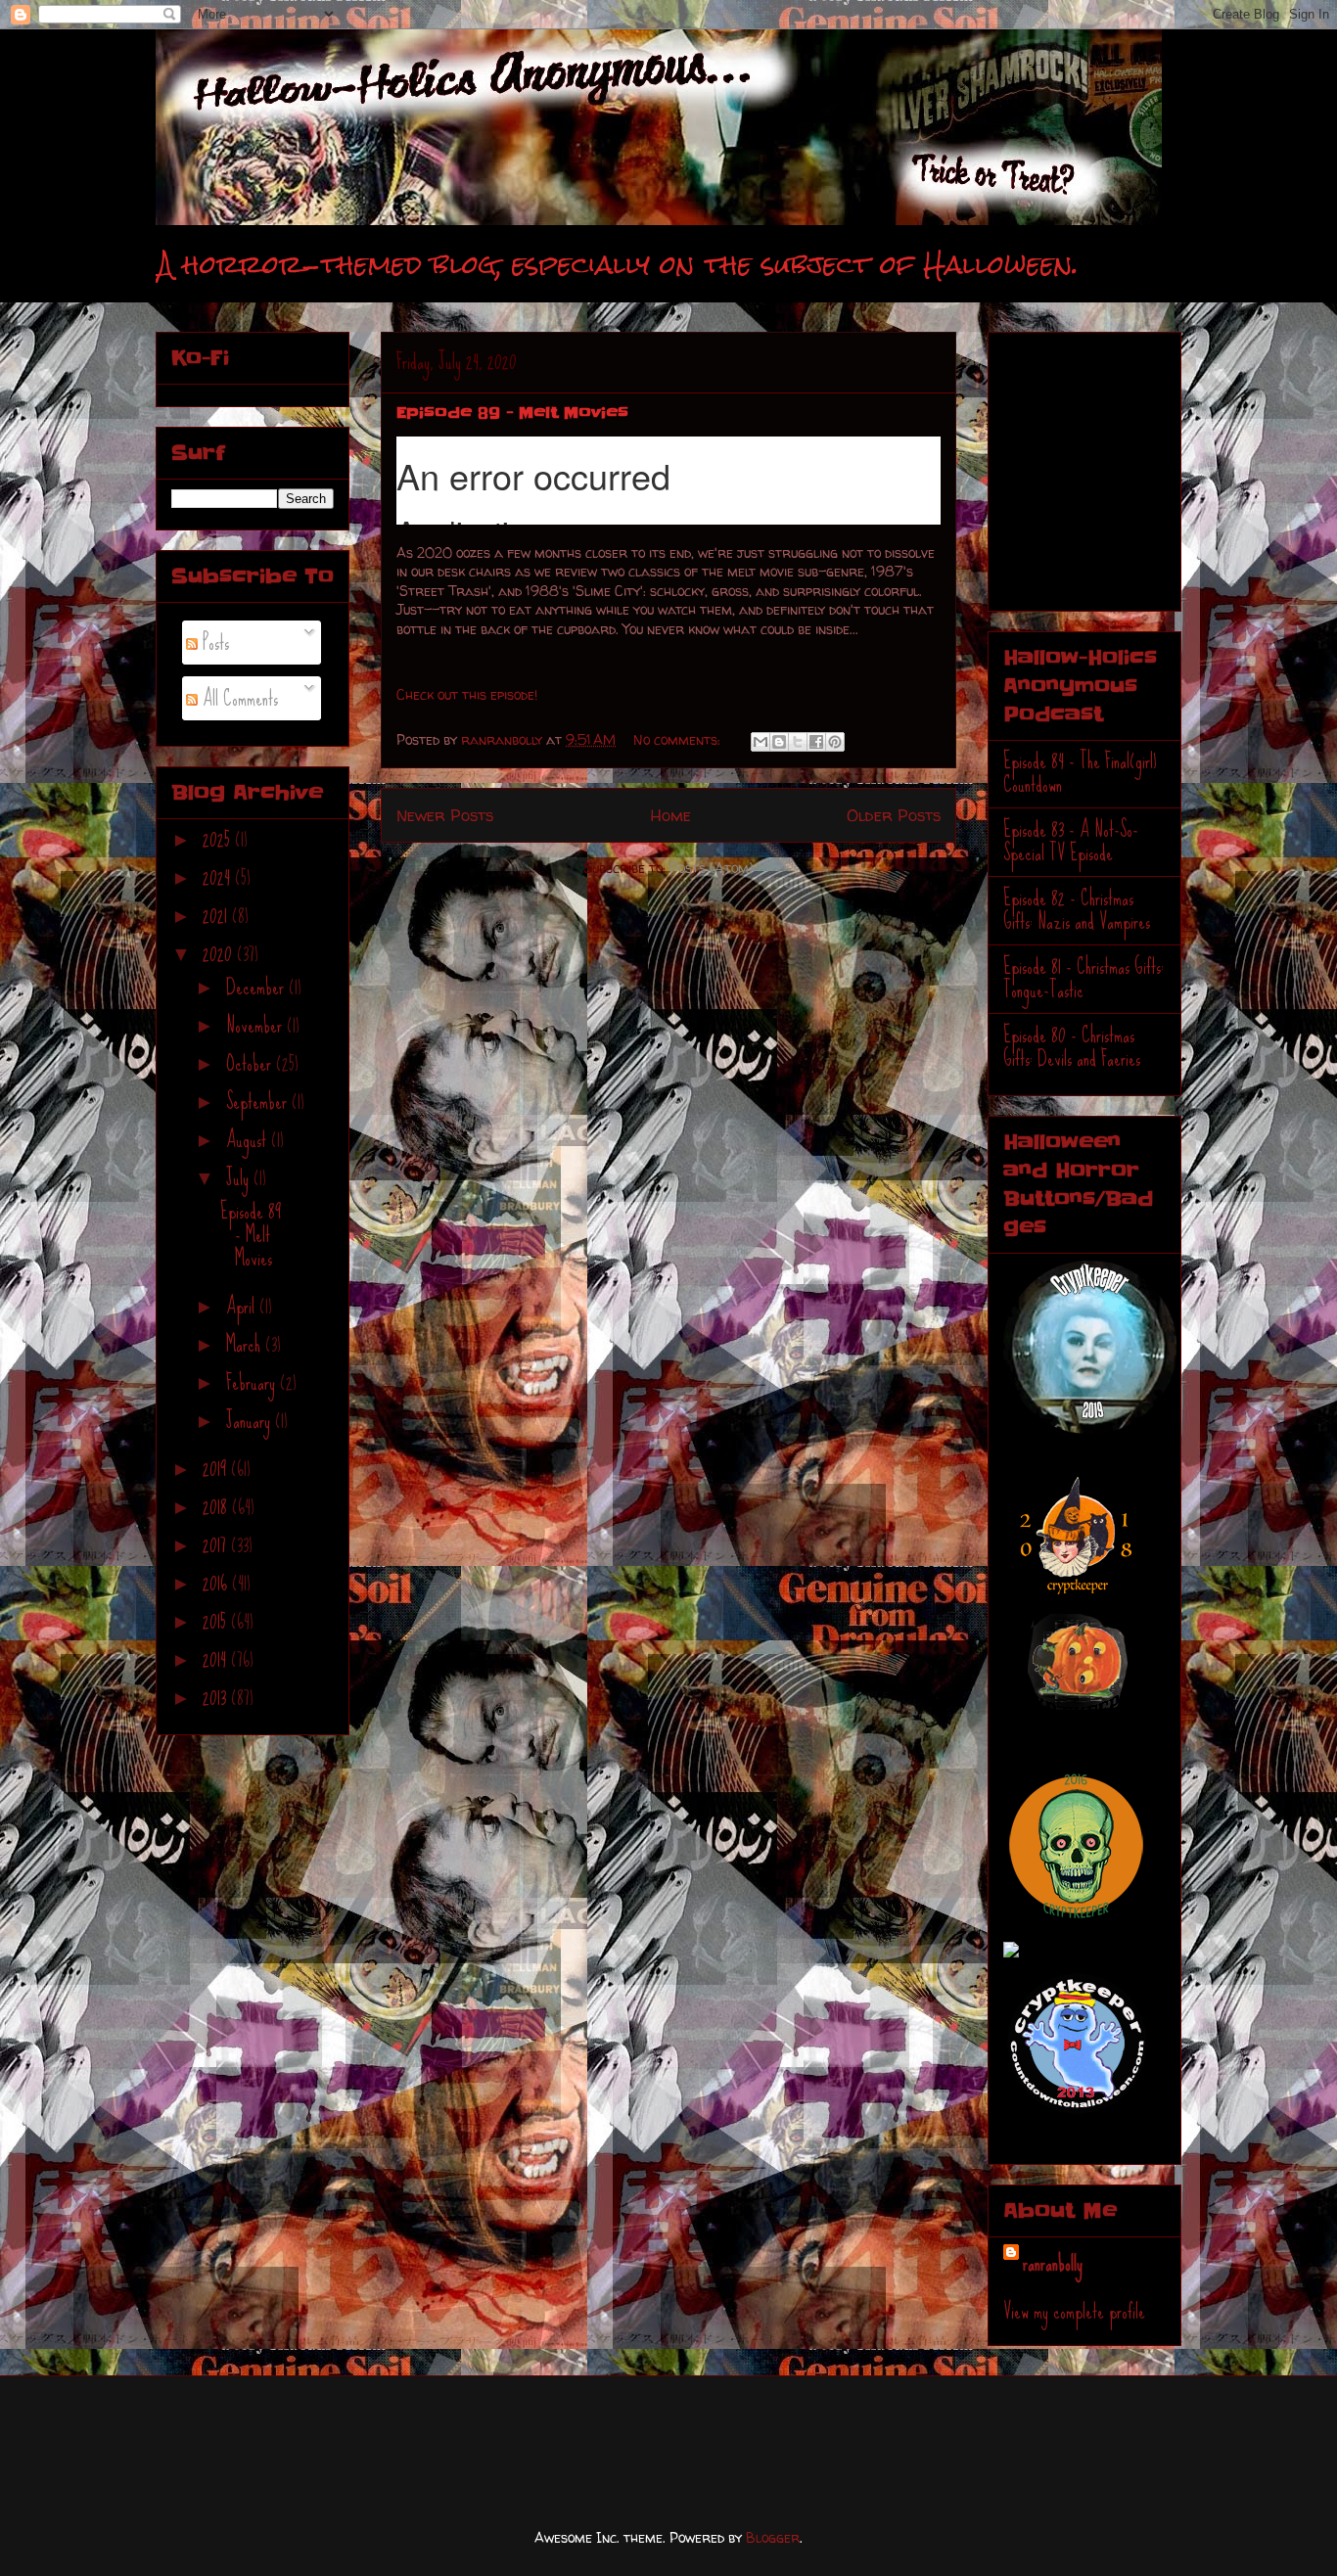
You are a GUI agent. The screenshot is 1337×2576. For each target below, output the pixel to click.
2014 (217, 1659)
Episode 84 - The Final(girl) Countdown (1080, 773)
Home (670, 815)
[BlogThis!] (779, 742)
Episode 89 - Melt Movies (512, 412)
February (253, 1382)
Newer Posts (445, 815)
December (257, 987)
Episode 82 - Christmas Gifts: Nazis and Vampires (1077, 910)
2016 (217, 1583)
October (251, 1063)
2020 (220, 954)
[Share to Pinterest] (835, 742)
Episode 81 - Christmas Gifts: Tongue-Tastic (1083, 978)
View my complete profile (1074, 2311)
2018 (217, 1507)
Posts (213, 643)
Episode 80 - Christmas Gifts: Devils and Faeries (1072, 1047)
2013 (217, 1698)
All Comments (238, 698)
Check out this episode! (467, 694)
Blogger (773, 2537)
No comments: (679, 739)
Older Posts (894, 815)
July (240, 1178)
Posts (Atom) (712, 868)
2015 (217, 1621)
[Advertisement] (1126, 462)
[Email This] (761, 742)
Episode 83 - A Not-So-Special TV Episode (1071, 841)
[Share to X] (798, 742)
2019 (217, 1469)
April (243, 1306)
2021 (217, 916)
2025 (219, 839)
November (256, 1025)
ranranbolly (1053, 2263)
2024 (219, 877)
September (259, 1102)
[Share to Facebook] (816, 742)
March (246, 1344)
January (251, 1421)
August (249, 1140)
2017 (217, 1545)
